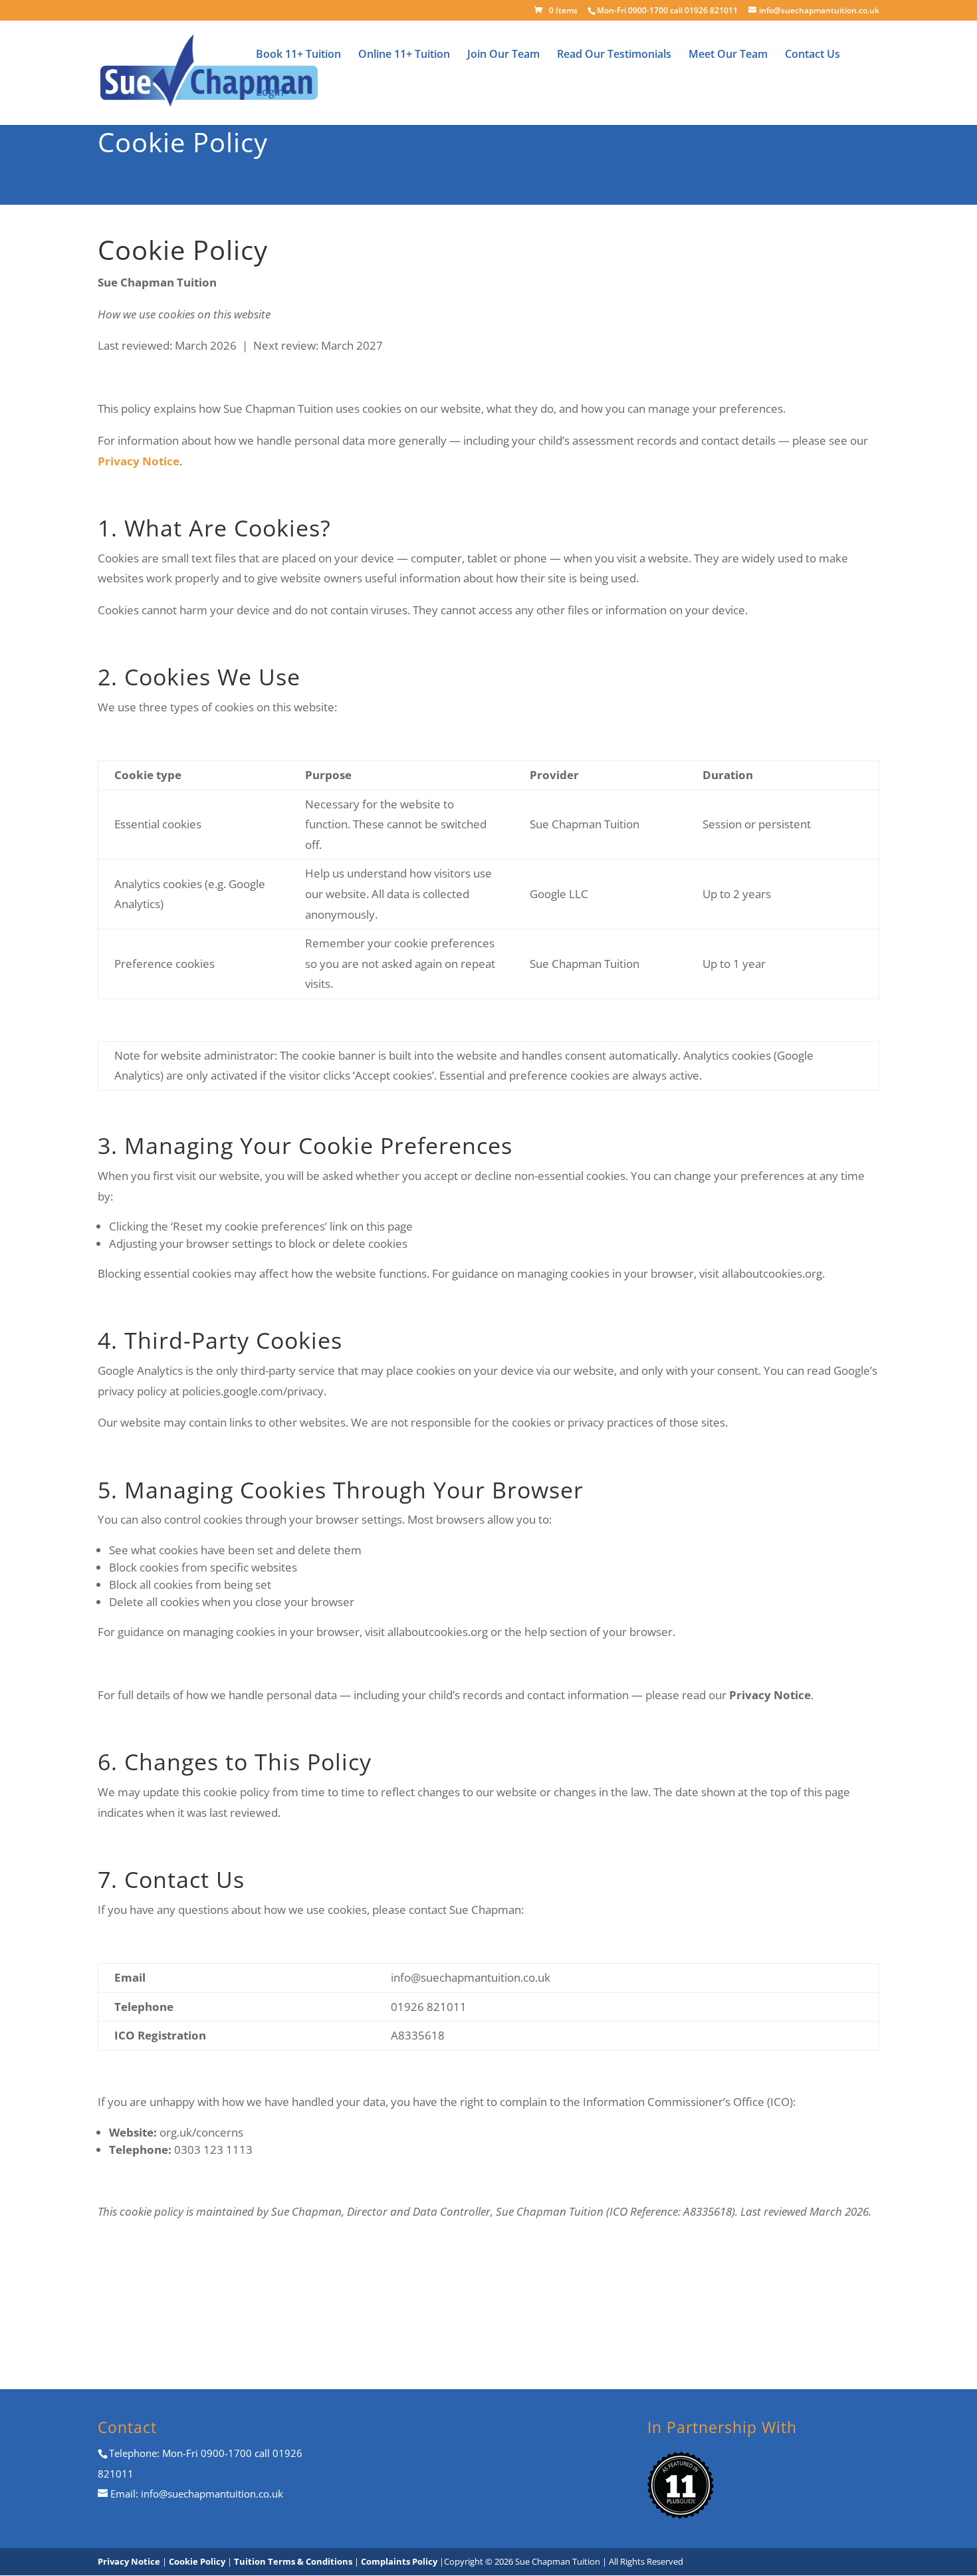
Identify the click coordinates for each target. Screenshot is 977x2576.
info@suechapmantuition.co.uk (211, 2494)
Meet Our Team (728, 55)
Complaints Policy (400, 2561)
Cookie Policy (197, 2561)
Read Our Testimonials (614, 55)
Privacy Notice (129, 2561)
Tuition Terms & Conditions (294, 2561)
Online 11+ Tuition (404, 55)
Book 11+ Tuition (298, 55)
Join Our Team (503, 55)
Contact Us (813, 55)
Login (270, 93)
